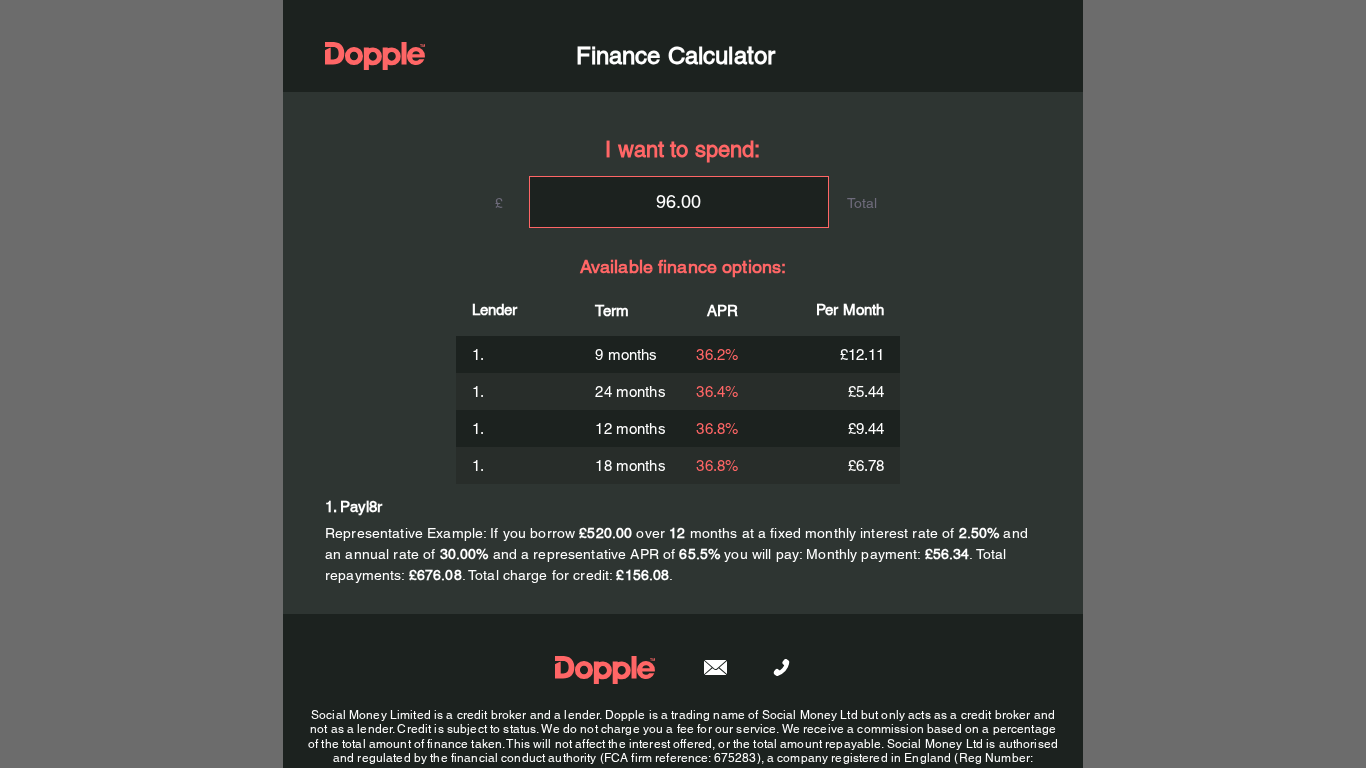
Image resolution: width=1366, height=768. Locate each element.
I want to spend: (682, 149)
